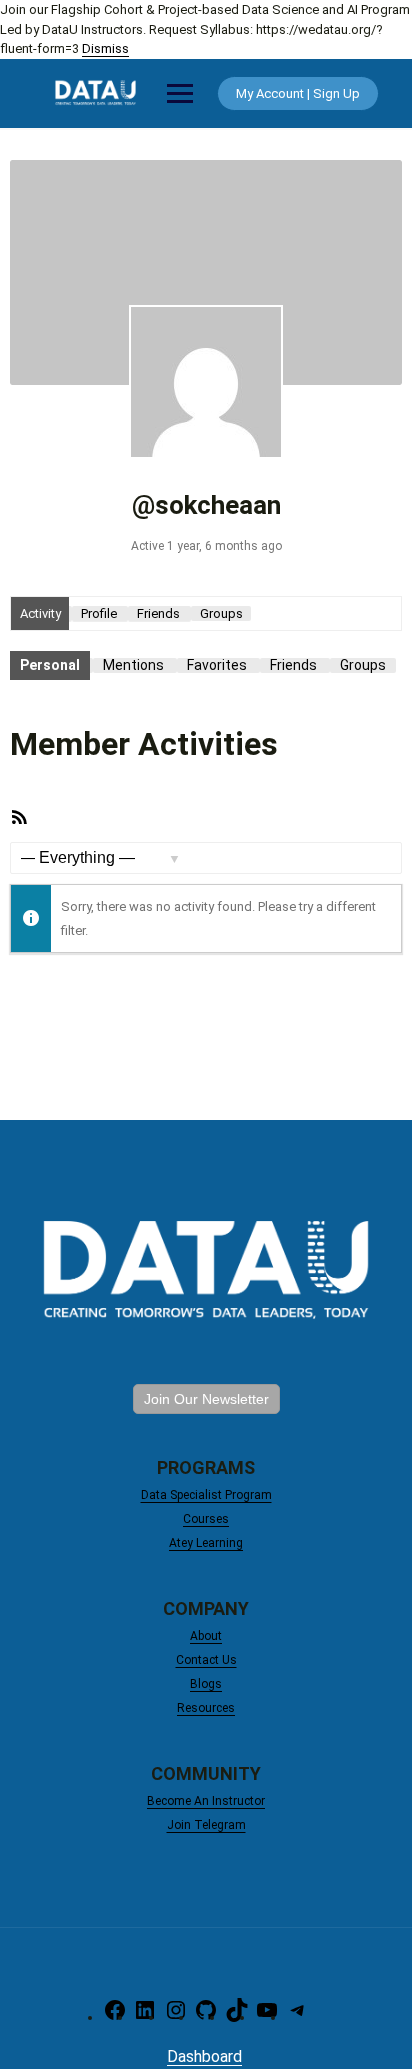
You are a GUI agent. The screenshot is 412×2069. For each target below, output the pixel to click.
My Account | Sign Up (298, 93)
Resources (206, 1708)
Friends (158, 613)
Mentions (133, 665)
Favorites (217, 665)
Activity (40, 613)
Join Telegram (206, 1825)
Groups (221, 613)
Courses (206, 1519)
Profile (99, 613)
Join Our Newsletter (206, 1399)
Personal (50, 665)
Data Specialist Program (206, 1495)
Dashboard (204, 2056)
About (206, 1636)
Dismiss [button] (105, 48)
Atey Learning (206, 1543)
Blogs (206, 1684)
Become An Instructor (206, 1801)
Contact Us (206, 1660)
